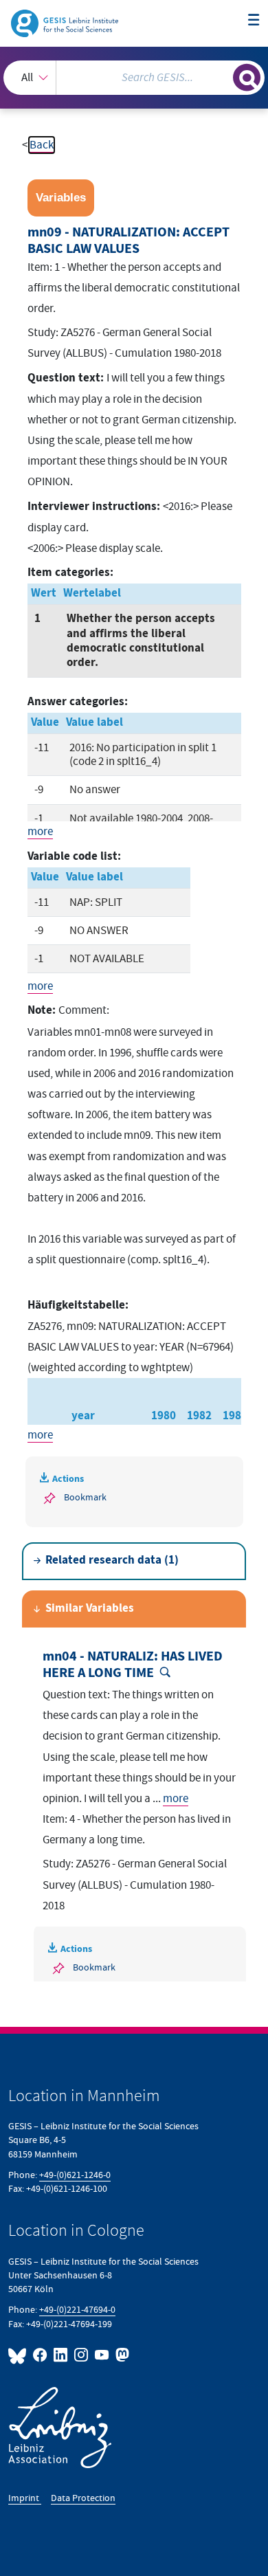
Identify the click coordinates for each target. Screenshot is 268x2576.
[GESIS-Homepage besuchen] (66, 23)
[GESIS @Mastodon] (121, 2355)
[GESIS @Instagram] (82, 2355)
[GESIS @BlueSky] (19, 2355)
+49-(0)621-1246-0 (75, 2175)
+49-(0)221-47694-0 (77, 2310)
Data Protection (83, 2498)
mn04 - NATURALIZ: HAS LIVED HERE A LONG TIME (133, 1665)
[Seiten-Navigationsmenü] (254, 21)
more (40, 832)
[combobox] (134, 78)
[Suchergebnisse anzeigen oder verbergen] (247, 78)
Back (42, 145)
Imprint (25, 2498)
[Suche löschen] (222, 76)
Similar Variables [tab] (90, 1609)
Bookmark (85, 1497)
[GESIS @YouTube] (102, 2355)
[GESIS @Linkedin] (61, 2355)
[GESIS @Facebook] (41, 2355)
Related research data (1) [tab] (112, 1561)
